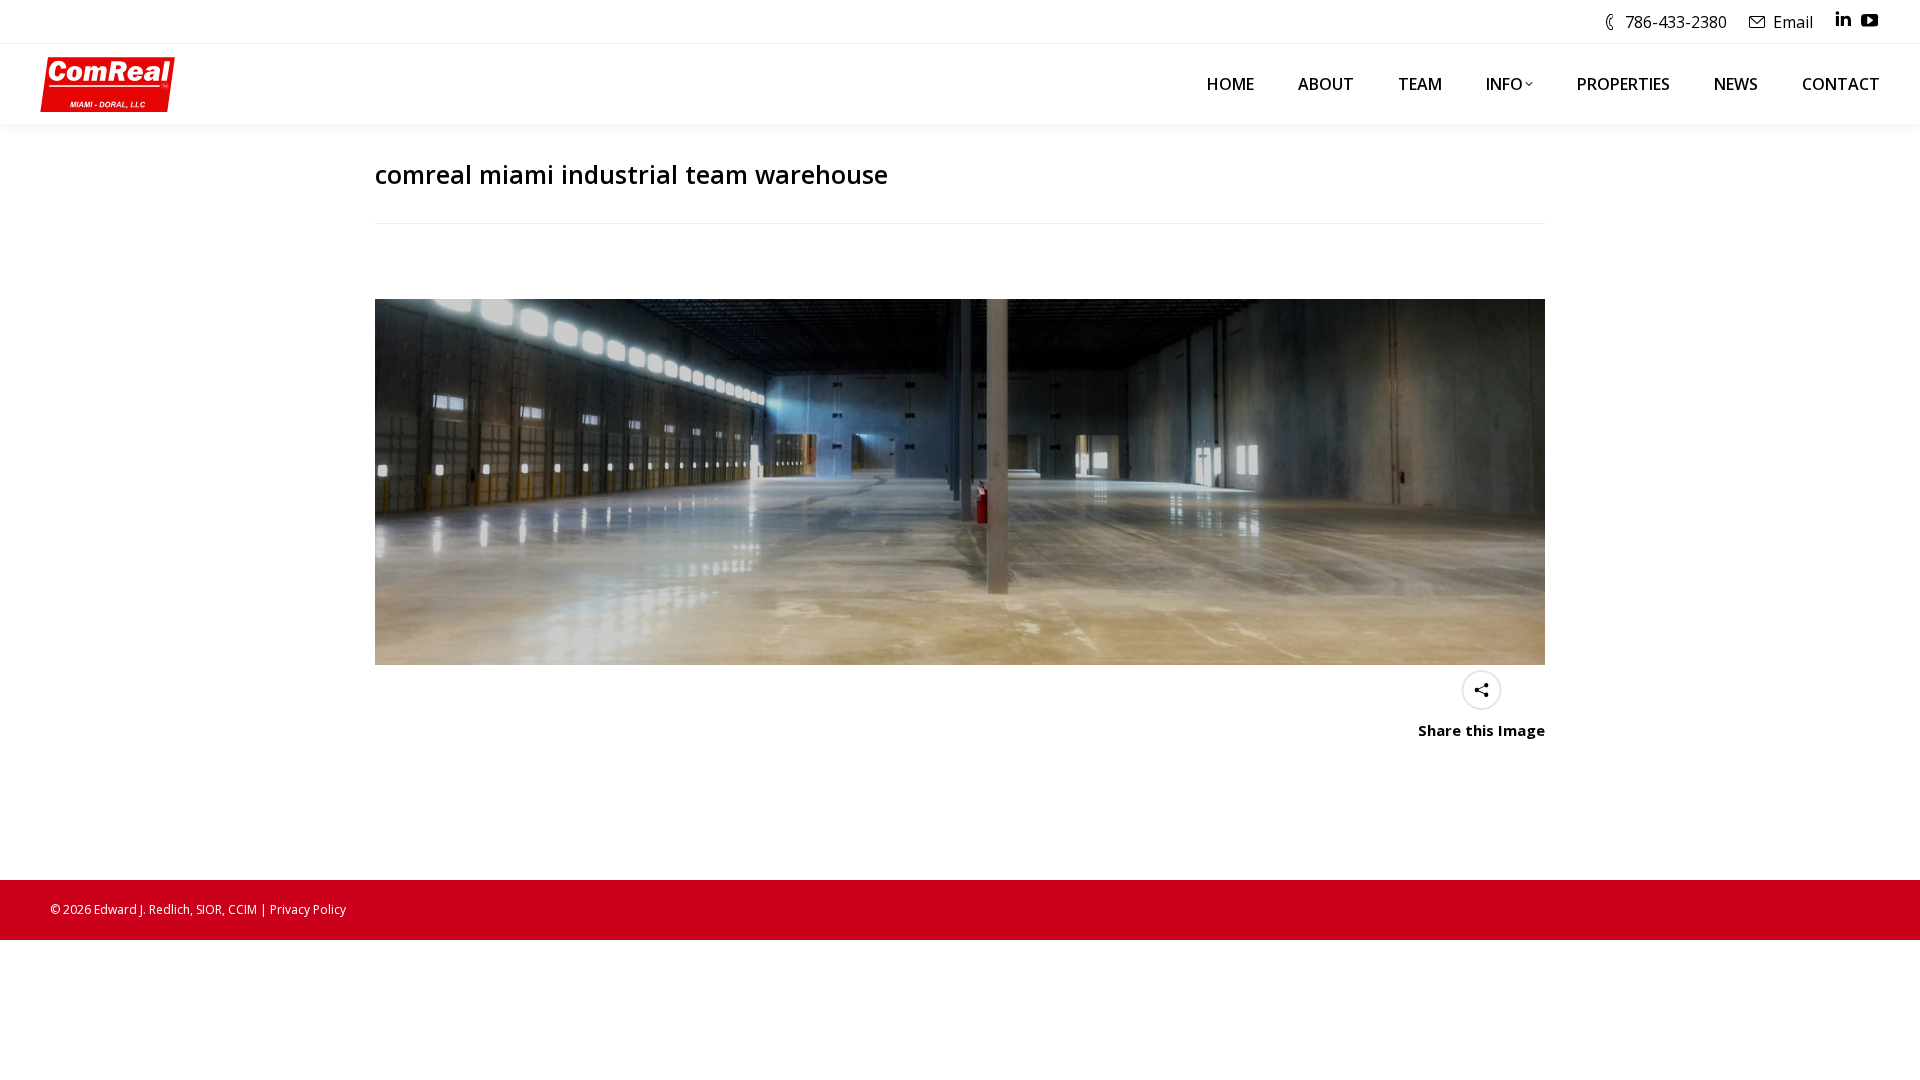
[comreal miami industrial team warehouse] (960, 482)
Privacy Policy (308, 909)
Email (1793, 22)
